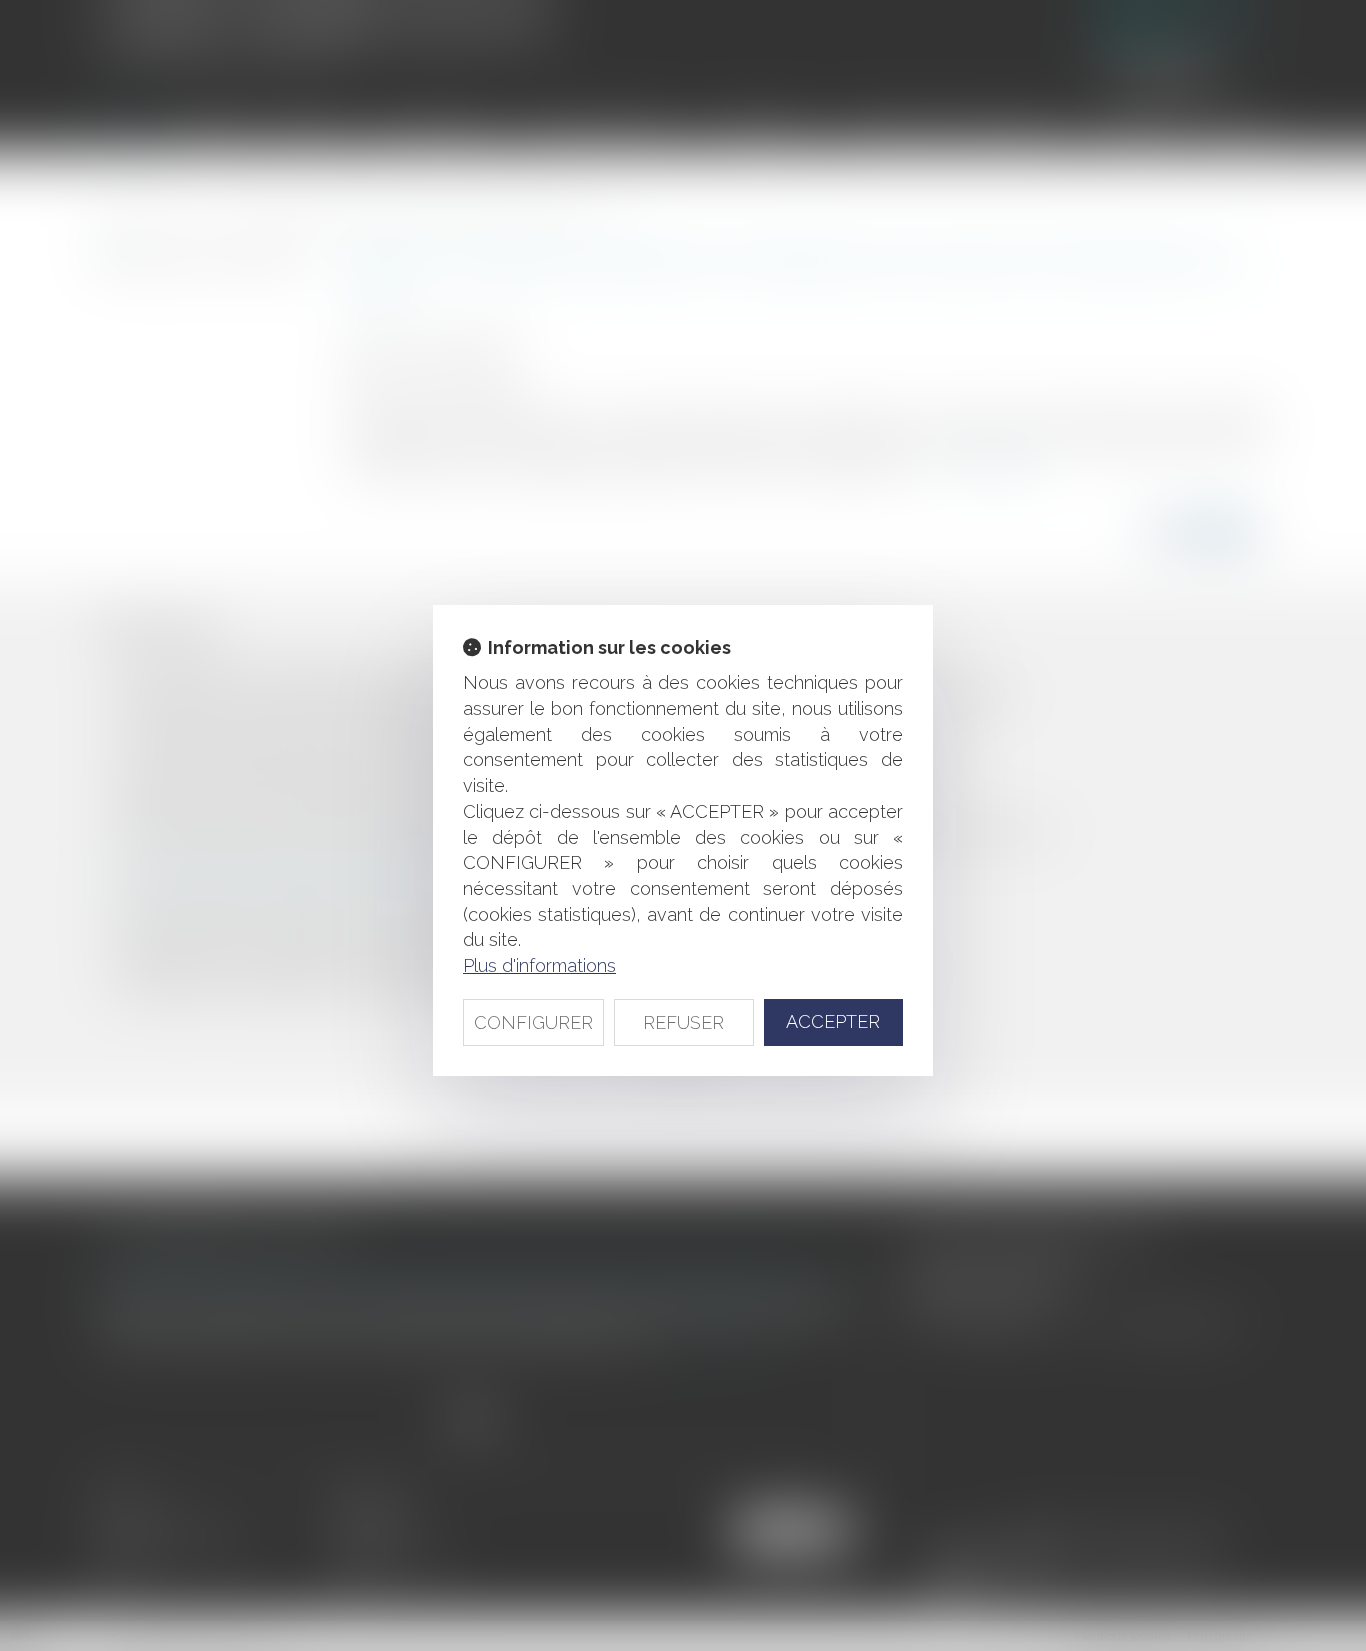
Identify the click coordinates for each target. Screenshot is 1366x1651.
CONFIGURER (533, 1022)
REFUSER (683, 1022)
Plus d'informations (539, 965)
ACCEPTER (833, 1021)
